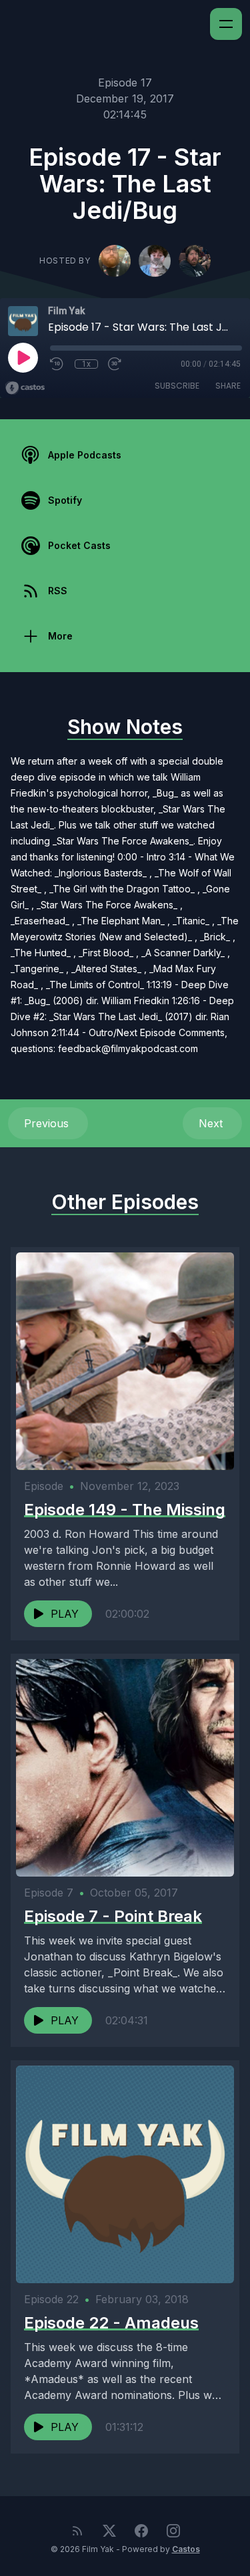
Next (212, 1123)
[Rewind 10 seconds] (57, 364)
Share (228, 386)
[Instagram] (173, 2531)
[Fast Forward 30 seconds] (115, 364)
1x (86, 364)
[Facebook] (141, 2531)
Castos (186, 2549)
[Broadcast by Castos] (25, 388)
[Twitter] (109, 2531)
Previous (48, 1123)
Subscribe (177, 386)
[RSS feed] (77, 2531)
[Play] (23, 357)
